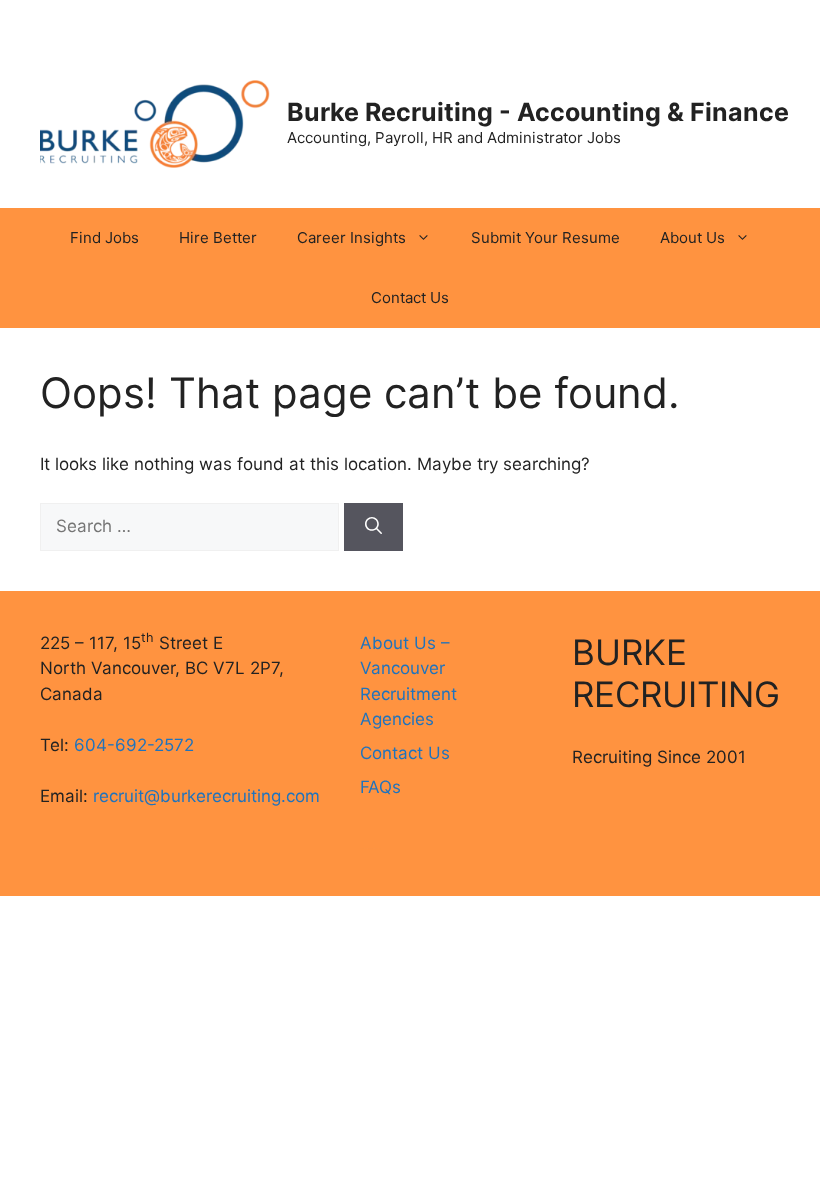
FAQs (380, 787)
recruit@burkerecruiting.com (206, 796)
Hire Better (218, 237)
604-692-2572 (134, 745)
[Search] (373, 527)
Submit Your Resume (545, 237)
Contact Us (410, 297)
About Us (692, 237)
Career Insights (351, 237)
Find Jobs (104, 237)
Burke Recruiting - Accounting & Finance (538, 112)
